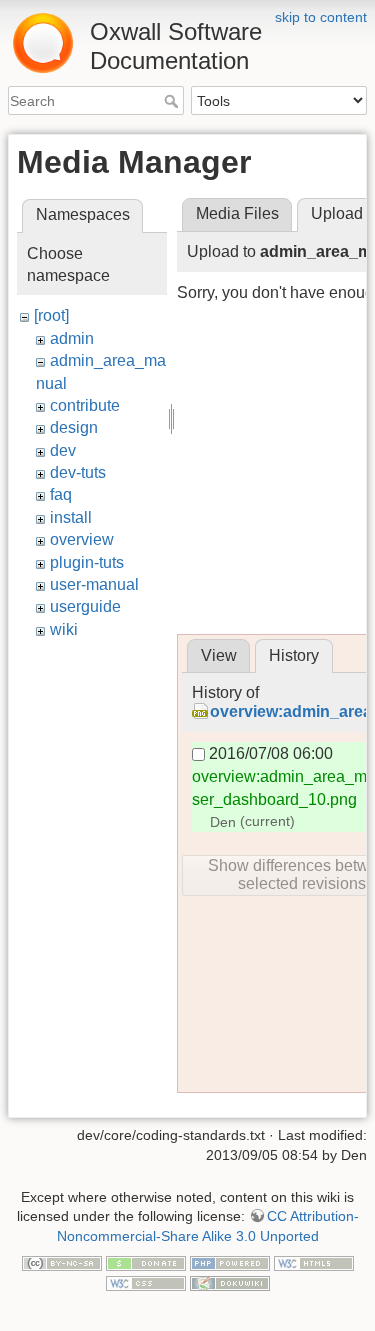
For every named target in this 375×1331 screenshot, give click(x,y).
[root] (51, 315)
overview (82, 539)
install (71, 517)
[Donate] (146, 1262)
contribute (85, 405)
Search (173, 101)
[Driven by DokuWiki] (230, 1282)
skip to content (321, 17)
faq (61, 494)
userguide (85, 606)
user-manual (94, 584)
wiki (64, 629)
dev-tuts (78, 472)
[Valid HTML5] (314, 1262)
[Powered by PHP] (230, 1262)
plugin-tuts (87, 562)
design (74, 427)
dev (63, 450)
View (219, 655)
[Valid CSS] (146, 1282)
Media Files (237, 213)
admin (72, 338)
